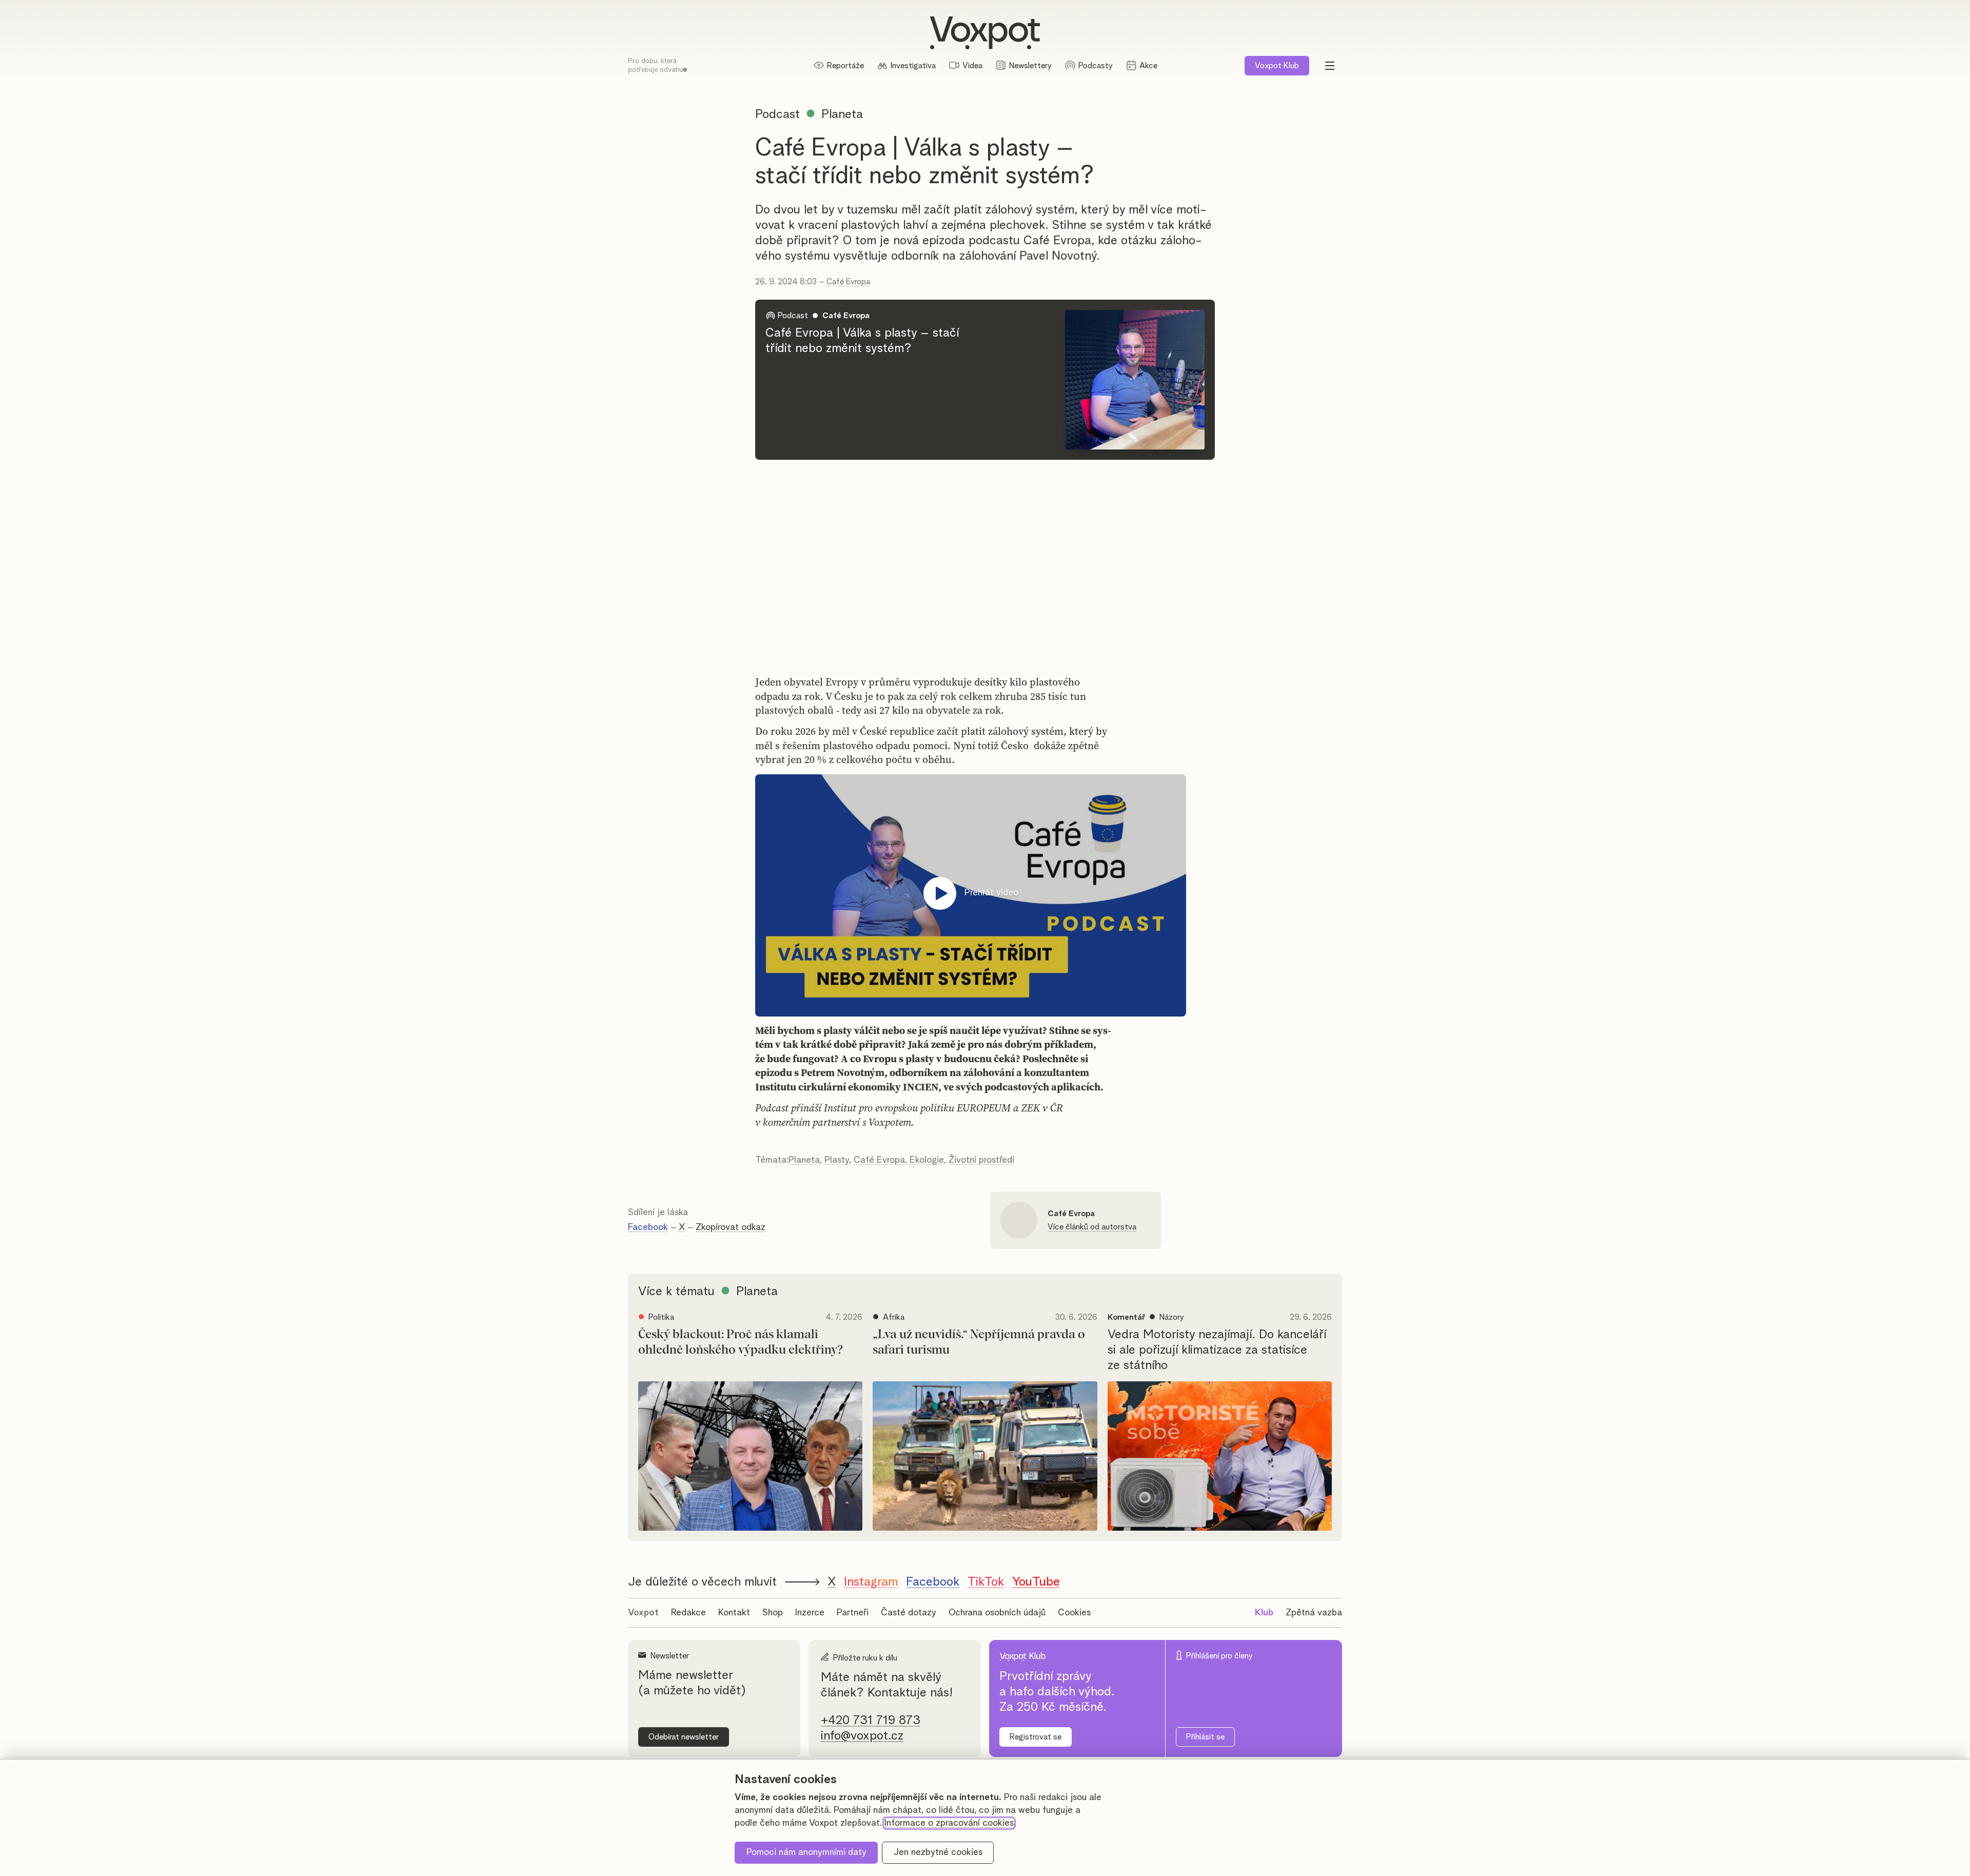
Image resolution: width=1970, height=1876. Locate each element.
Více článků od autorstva (1092, 1227)
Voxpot (643, 1613)
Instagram (871, 1582)
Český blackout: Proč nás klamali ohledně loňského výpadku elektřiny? (741, 1342)
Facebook (648, 1227)
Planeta (804, 1160)
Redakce (688, 1613)
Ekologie (927, 1160)
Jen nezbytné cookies (938, 1852)
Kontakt (734, 1613)
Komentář (1126, 1317)
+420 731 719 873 (871, 1721)
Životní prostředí (981, 1160)
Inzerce (810, 1613)
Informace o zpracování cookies (949, 1823)
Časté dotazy (909, 1613)
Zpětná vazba (1314, 1613)
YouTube (1036, 1582)
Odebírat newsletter (684, 1737)
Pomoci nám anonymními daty (806, 1852)
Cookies (1074, 1613)
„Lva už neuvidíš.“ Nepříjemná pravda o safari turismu (979, 1342)
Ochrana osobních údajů (997, 1613)
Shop (773, 1613)
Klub (1277, 66)
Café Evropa (848, 282)
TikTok (986, 1582)
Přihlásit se (1205, 1737)
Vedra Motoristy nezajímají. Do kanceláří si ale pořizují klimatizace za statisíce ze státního (1217, 1350)
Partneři (853, 1613)
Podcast (777, 114)
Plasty (837, 1160)
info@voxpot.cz (862, 1736)
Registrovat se (1036, 1737)
